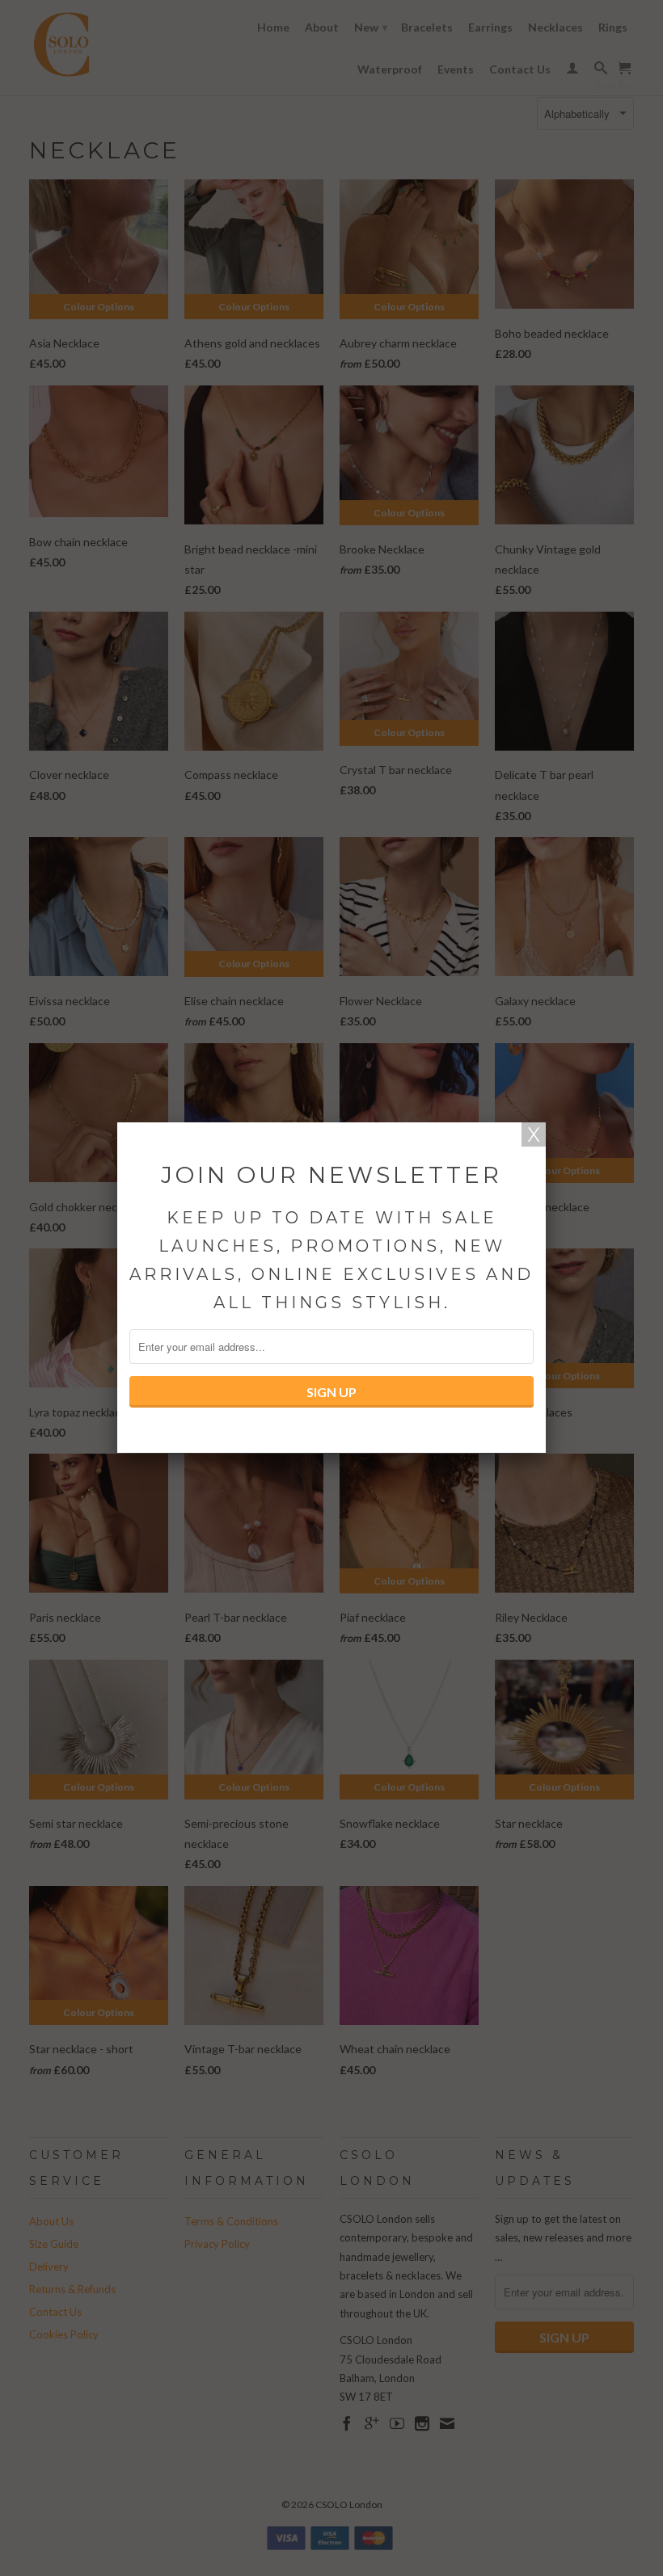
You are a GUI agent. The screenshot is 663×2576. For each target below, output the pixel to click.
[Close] (534, 1134)
